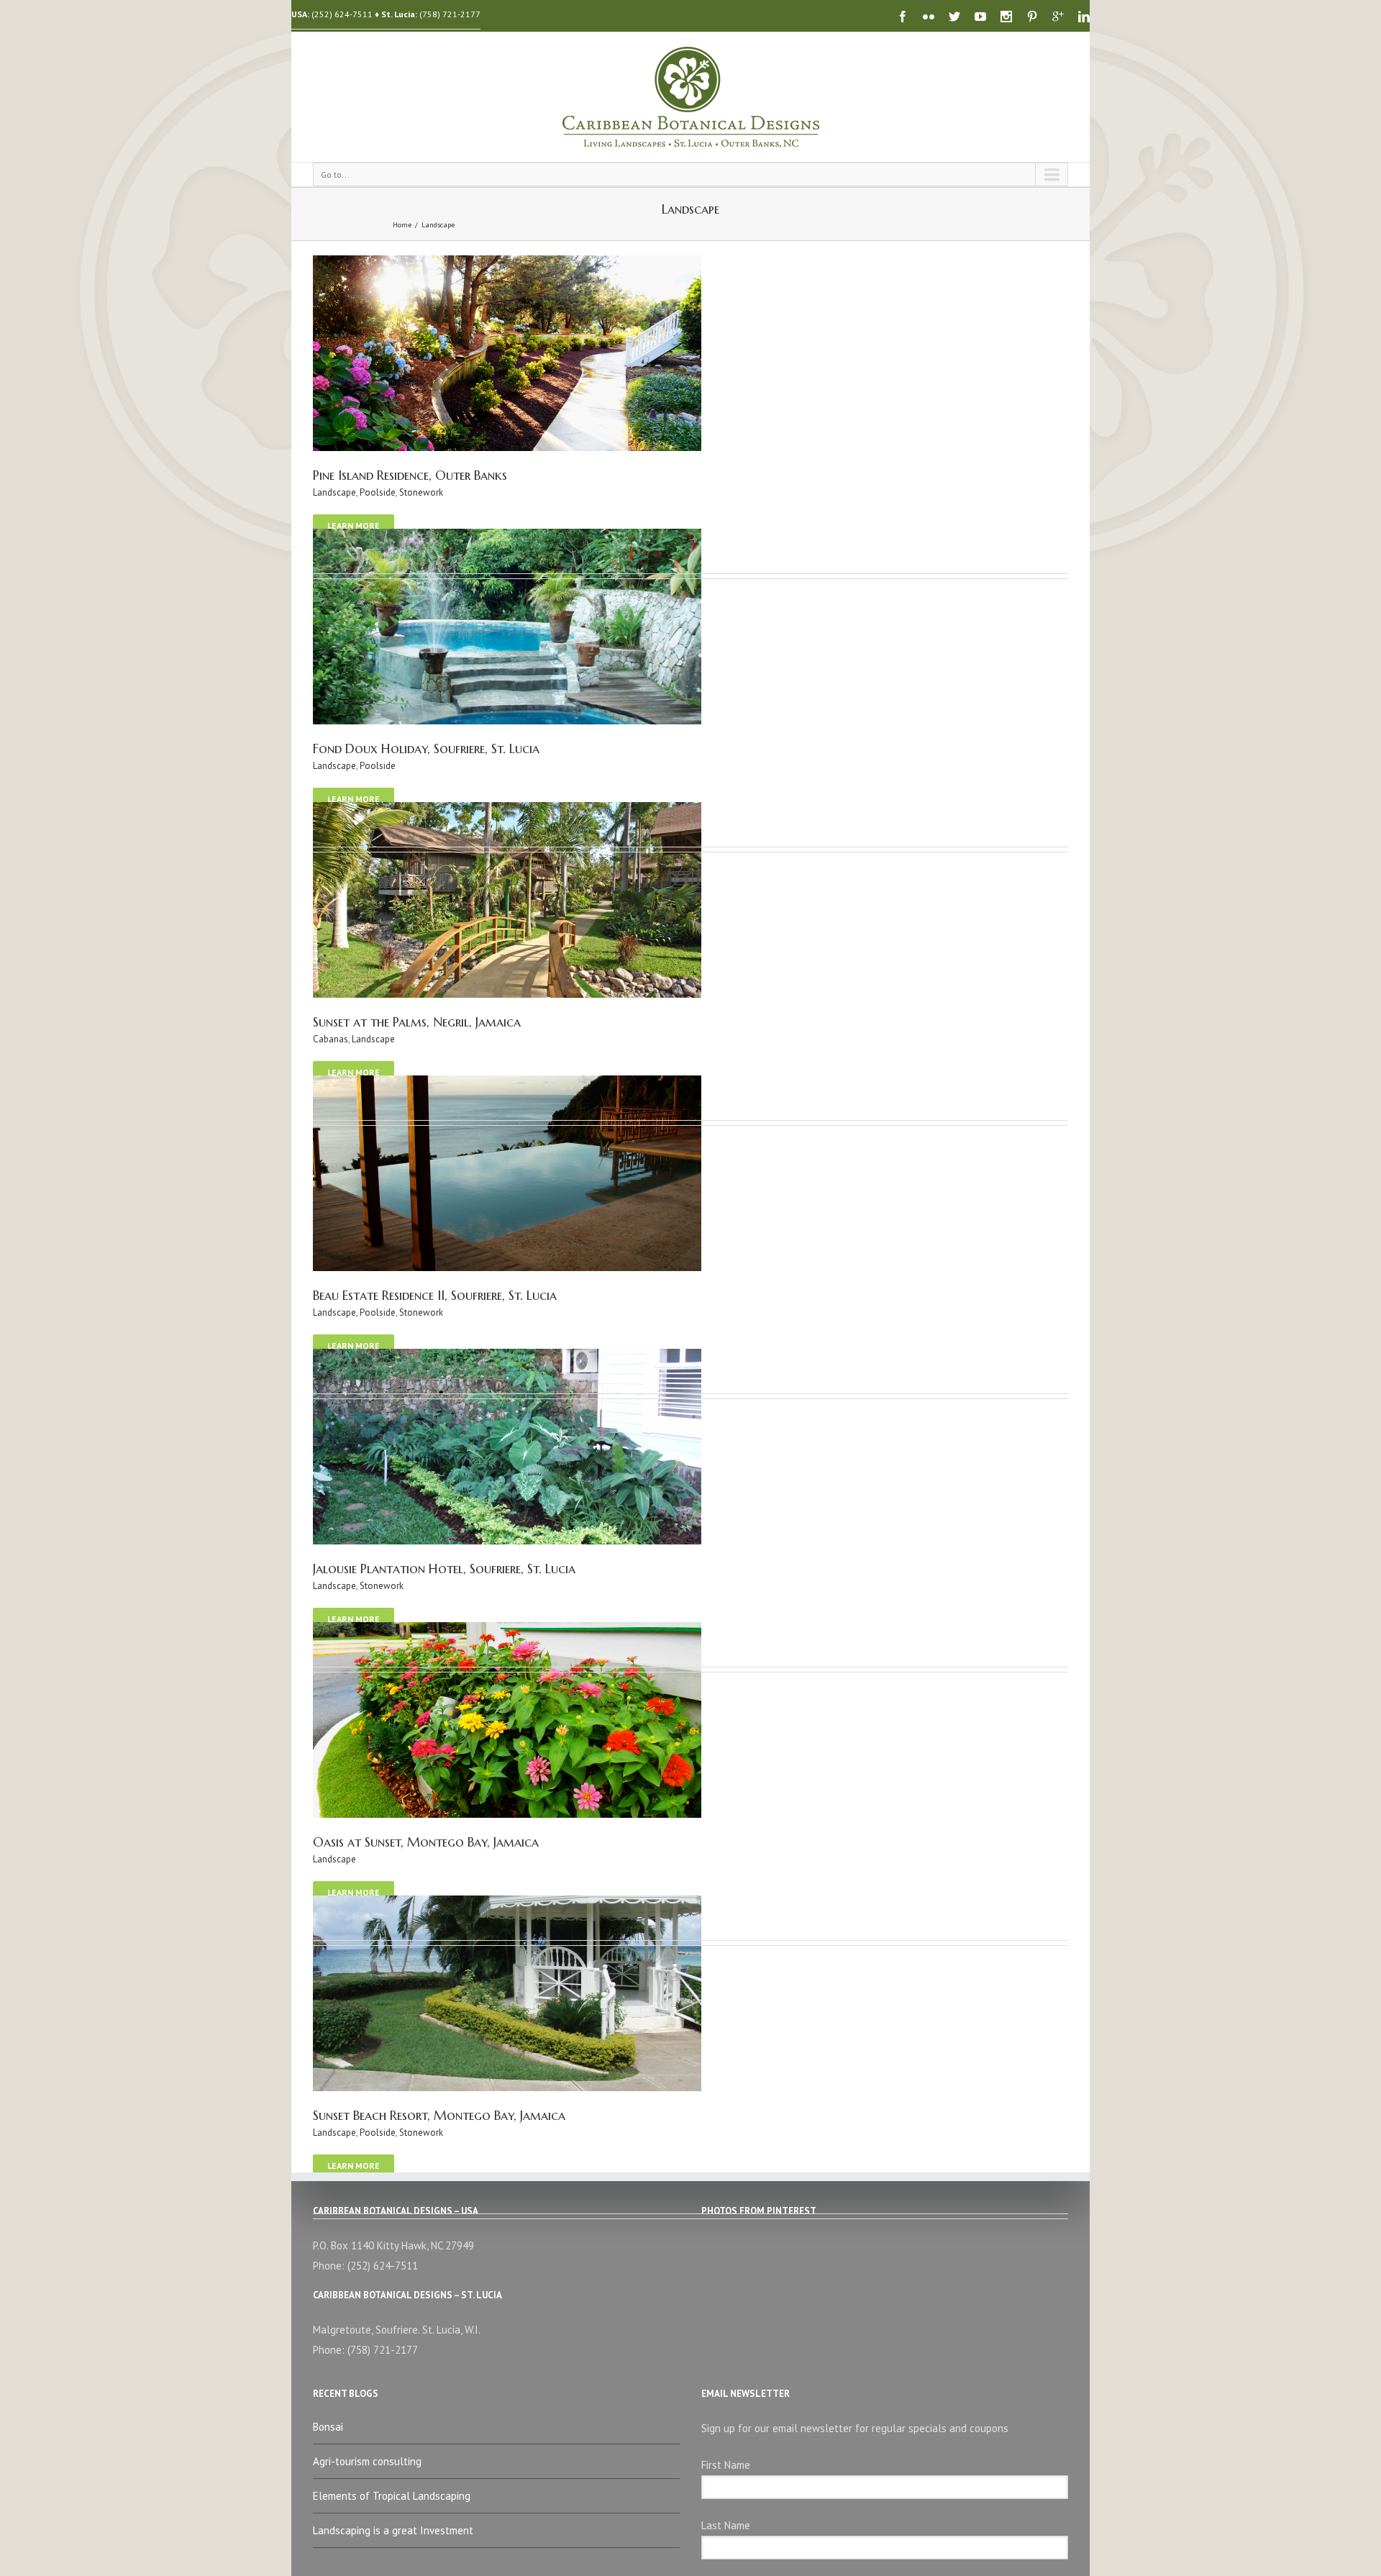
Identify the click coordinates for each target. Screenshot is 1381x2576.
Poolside (378, 492)
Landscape (438, 225)
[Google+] (1058, 17)
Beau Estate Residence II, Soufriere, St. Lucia (435, 1295)
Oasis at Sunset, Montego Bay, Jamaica (426, 1842)
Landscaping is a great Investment (393, 2530)
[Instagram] (1006, 17)
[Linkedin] (1084, 17)
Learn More (354, 525)
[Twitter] (954, 17)
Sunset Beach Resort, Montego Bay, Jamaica (439, 2115)
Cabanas (331, 1039)
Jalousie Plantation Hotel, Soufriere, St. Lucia (444, 1569)
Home (402, 225)
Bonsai (328, 2427)
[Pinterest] (1032, 17)
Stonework (421, 492)
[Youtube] (980, 17)
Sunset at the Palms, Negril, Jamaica (417, 1022)
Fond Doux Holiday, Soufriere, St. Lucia (426, 748)
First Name (726, 2465)
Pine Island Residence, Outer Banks (410, 475)
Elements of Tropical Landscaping (392, 2496)
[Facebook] (903, 17)
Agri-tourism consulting (367, 2461)
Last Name (726, 2525)
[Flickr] (929, 17)
